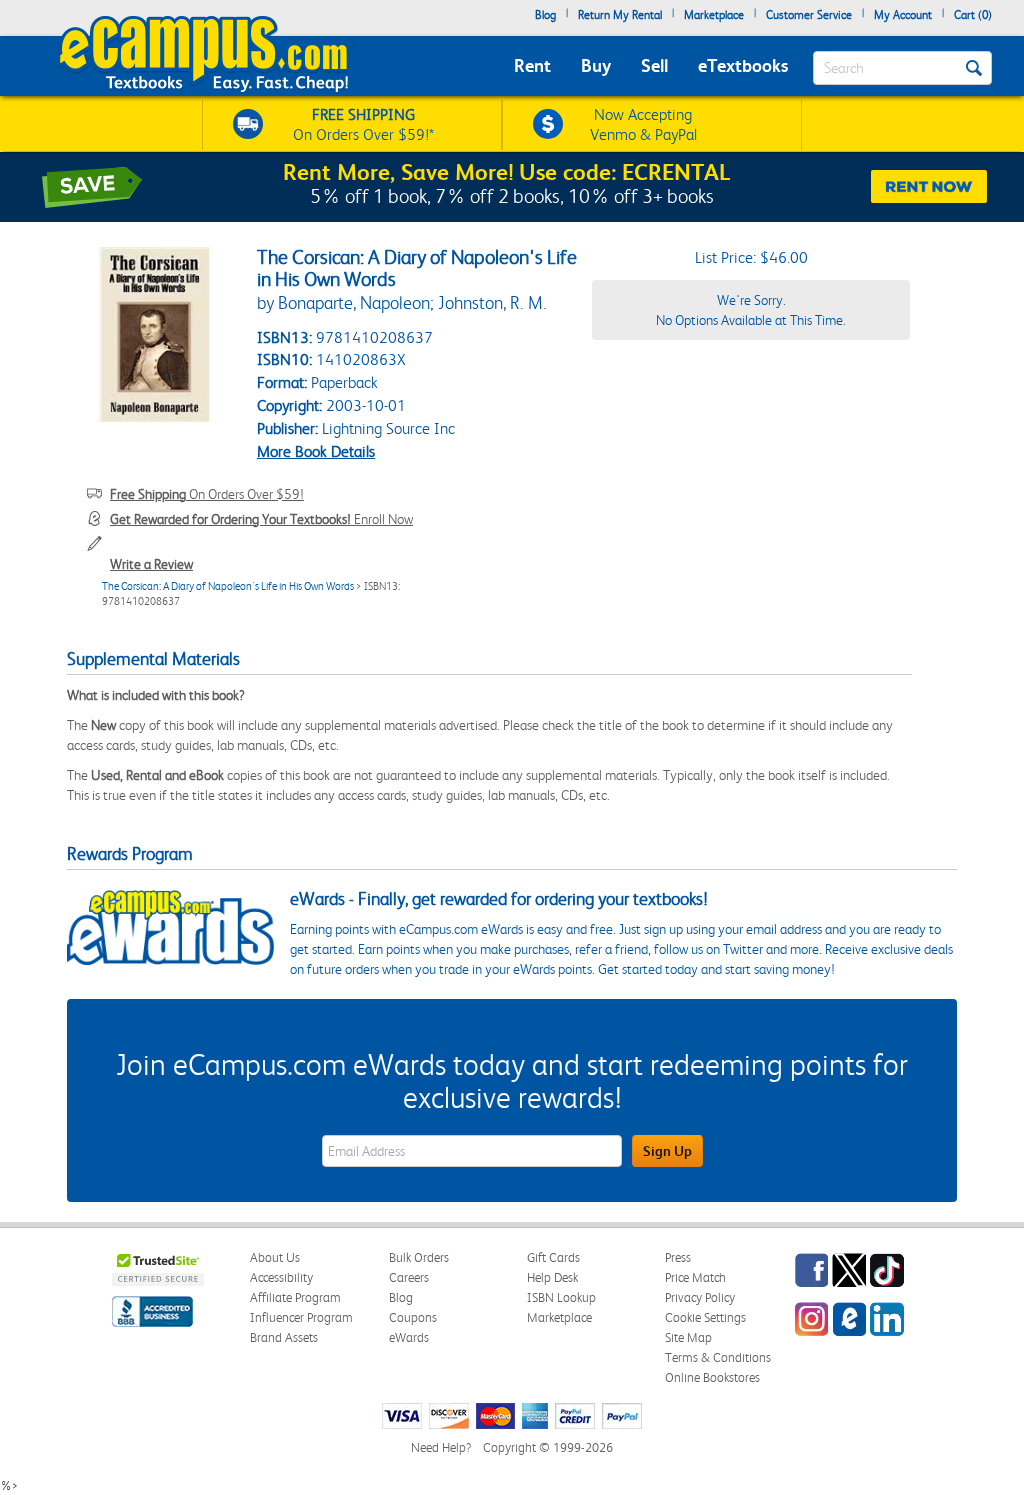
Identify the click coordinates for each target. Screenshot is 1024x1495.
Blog (545, 15)
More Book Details (316, 451)
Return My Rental (620, 15)
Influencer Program (301, 1317)
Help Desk (552, 1277)
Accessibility (281, 1277)
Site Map (688, 1337)
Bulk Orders (419, 1257)
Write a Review (151, 564)
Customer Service (809, 15)
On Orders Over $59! (207, 494)
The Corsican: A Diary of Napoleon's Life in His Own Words (228, 586)
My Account (903, 15)
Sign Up (667, 1151)
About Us (275, 1257)
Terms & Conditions (718, 1357)
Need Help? (441, 1447)
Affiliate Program (295, 1297)
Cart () (973, 15)
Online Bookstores (712, 1377)
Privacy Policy (700, 1297)
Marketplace (714, 15)
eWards (409, 1337)
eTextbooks (743, 65)
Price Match (695, 1277)
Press (678, 1257)
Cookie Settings (705, 1317)
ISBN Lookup (561, 1297)
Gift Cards (553, 1257)
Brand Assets (284, 1337)
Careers (409, 1277)
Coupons (413, 1317)
